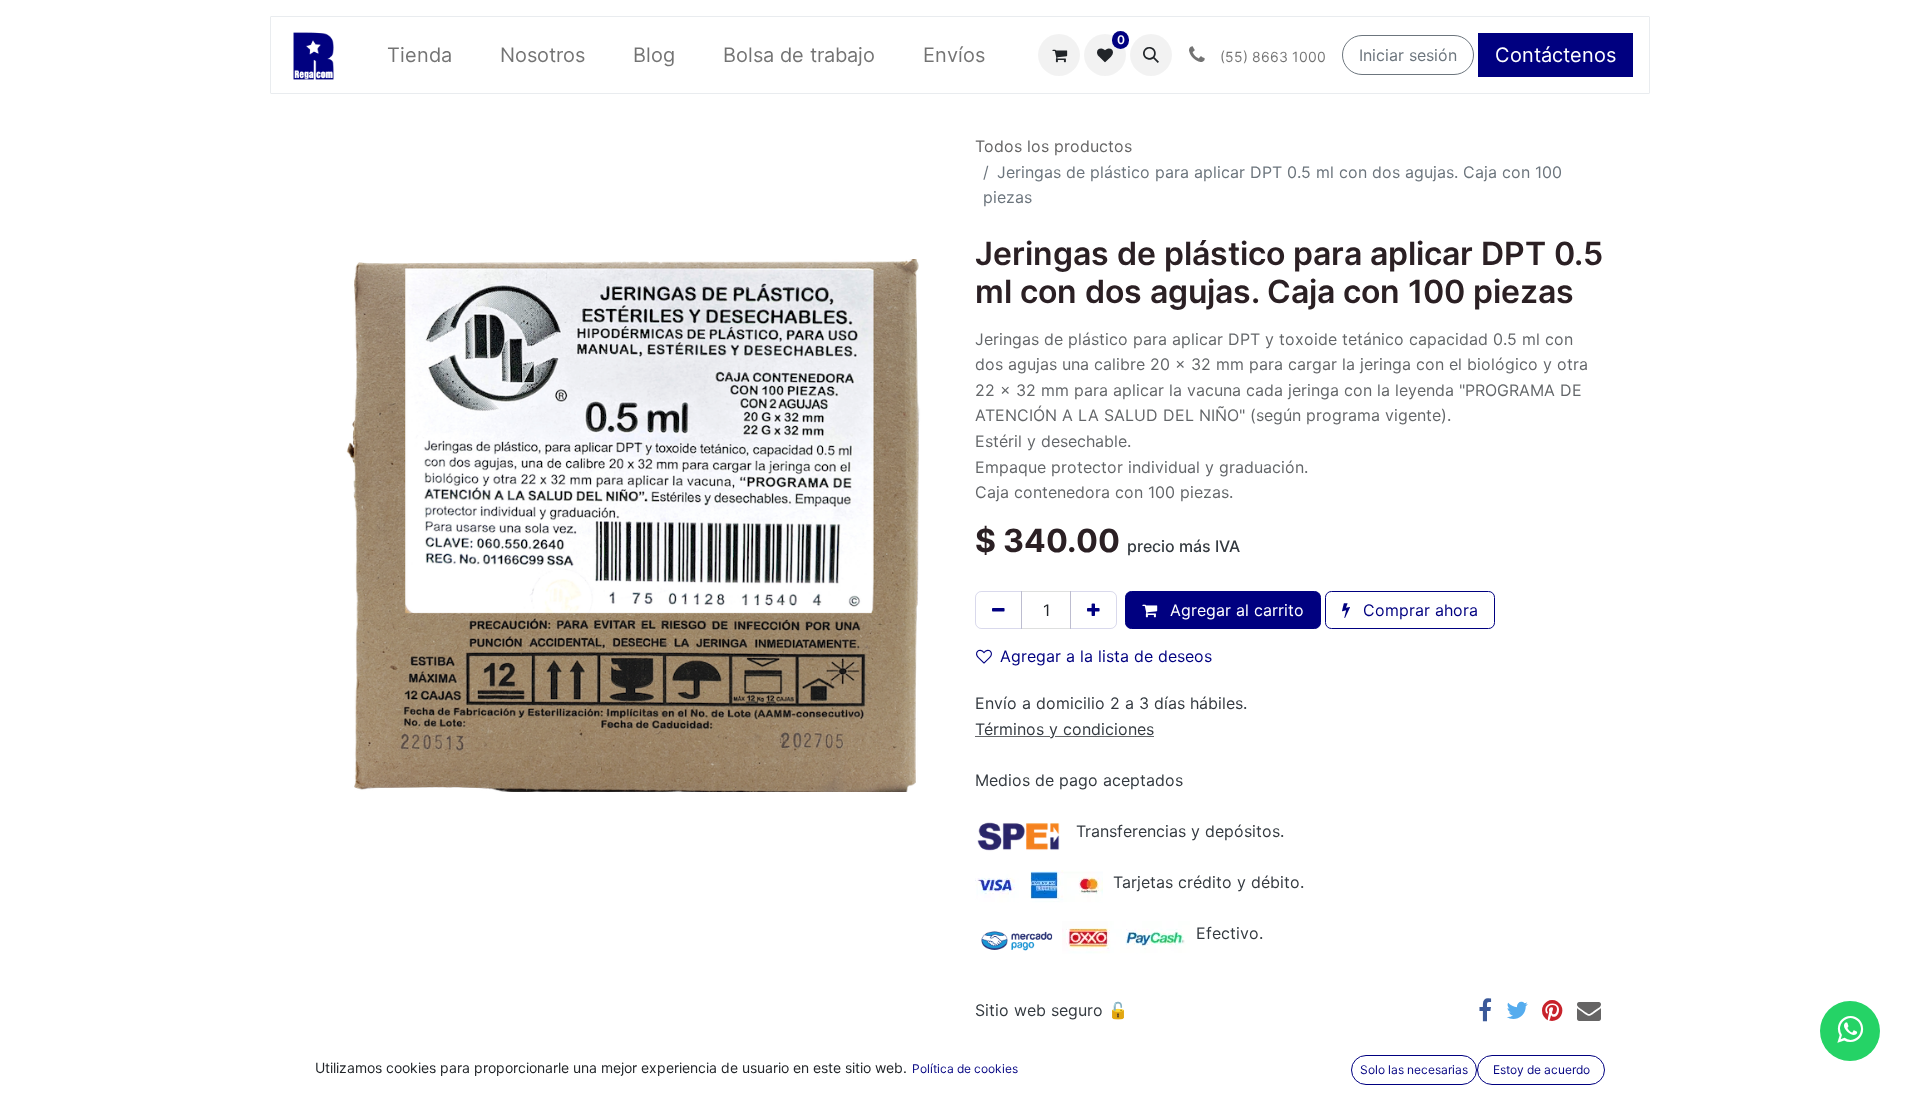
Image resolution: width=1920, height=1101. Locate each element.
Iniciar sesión (1408, 55)
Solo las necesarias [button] (1414, 1069)
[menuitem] (419, 55)
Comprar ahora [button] (1418, 610)
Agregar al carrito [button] (1234, 610)
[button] (1151, 55)
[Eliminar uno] (998, 610)
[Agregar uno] (1093, 610)
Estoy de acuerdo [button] (1541, 1069)
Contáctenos (1555, 55)
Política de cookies (965, 1068)
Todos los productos (1053, 146)
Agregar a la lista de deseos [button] (1106, 656)
